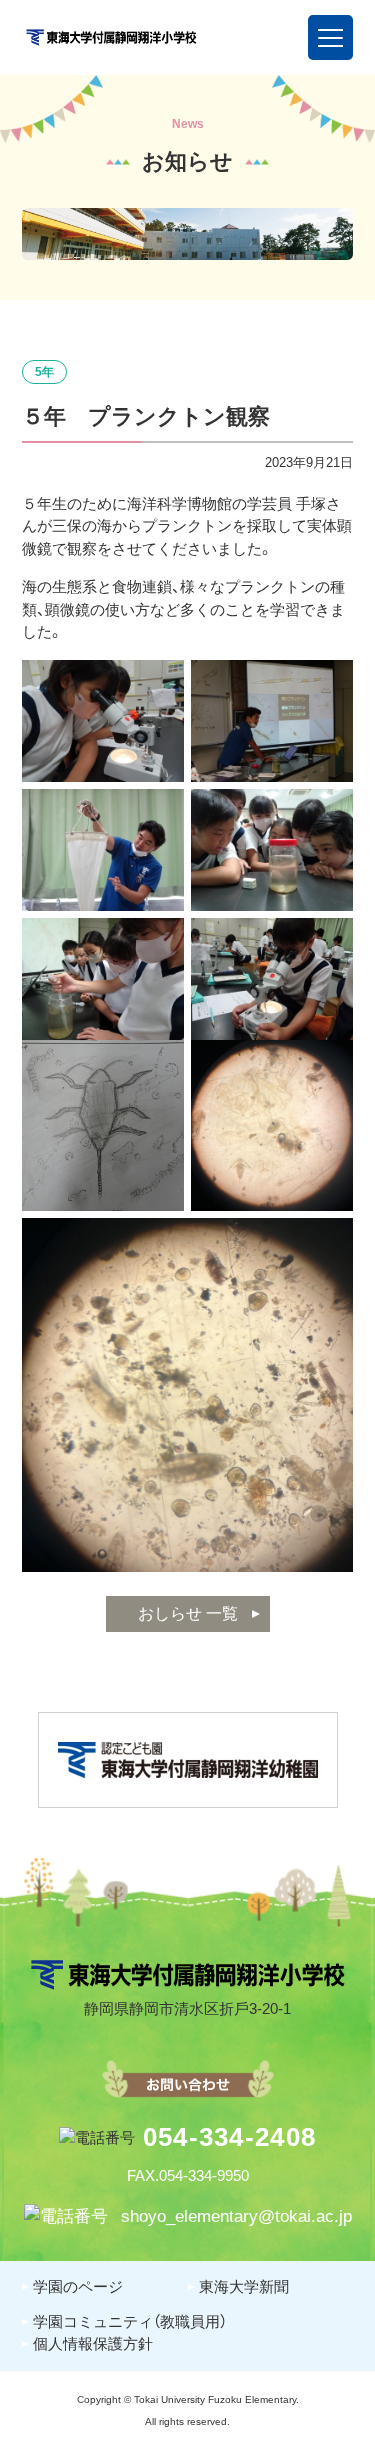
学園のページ (78, 2286)
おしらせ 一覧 (188, 1613)
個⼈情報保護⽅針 (93, 2343)
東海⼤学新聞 (244, 2286)
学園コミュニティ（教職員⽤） (130, 2321)
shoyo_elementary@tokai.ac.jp (234, 2216)
